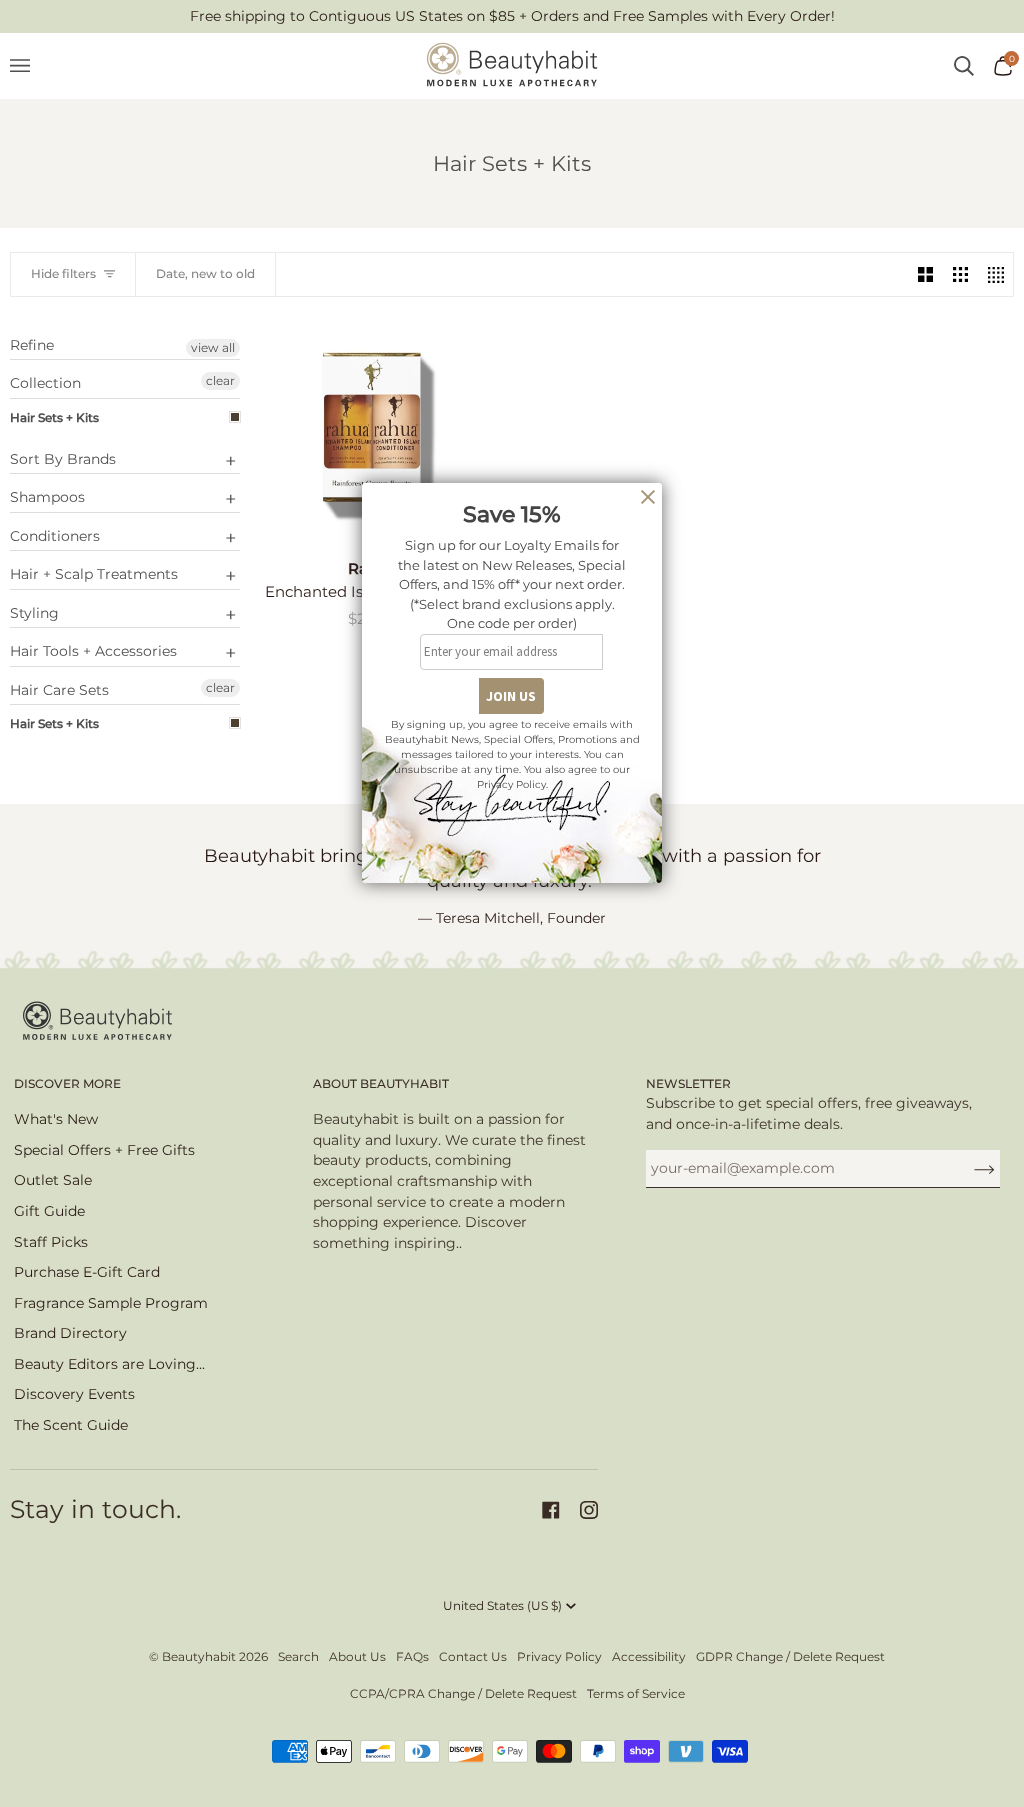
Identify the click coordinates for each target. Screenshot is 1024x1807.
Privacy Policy (559, 1656)
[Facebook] (551, 1510)
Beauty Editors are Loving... (109, 1364)
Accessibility (649, 1656)
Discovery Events (74, 1394)
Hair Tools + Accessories (93, 651)
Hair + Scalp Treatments (94, 574)
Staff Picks (51, 1242)
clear (220, 380)
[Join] (968, 1168)
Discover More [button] (67, 1083)
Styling (34, 613)
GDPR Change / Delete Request (790, 1656)
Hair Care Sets (59, 690)
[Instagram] (589, 1510)
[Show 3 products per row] (960, 274)
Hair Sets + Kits (54, 417)
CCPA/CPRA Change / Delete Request (463, 1693)
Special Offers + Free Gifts (104, 1150)
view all (213, 347)
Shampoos (47, 497)
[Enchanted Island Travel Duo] (372, 429)
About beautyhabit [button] (381, 1083)
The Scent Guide (71, 1425)
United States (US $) (502, 1605)
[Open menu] (30, 66)
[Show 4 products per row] (995, 274)
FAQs (412, 1656)
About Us (357, 1656)
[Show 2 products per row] (925, 274)
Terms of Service (636, 1693)
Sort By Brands (63, 459)
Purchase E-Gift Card (87, 1272)
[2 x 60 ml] (372, 429)
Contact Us (473, 1656)
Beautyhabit (199, 1656)
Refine (32, 345)
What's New (56, 1119)
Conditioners (55, 536)
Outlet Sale (53, 1180)
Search (298, 1656)
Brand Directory (70, 1333)
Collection (45, 383)
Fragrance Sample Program (111, 1303)
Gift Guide (49, 1211)
